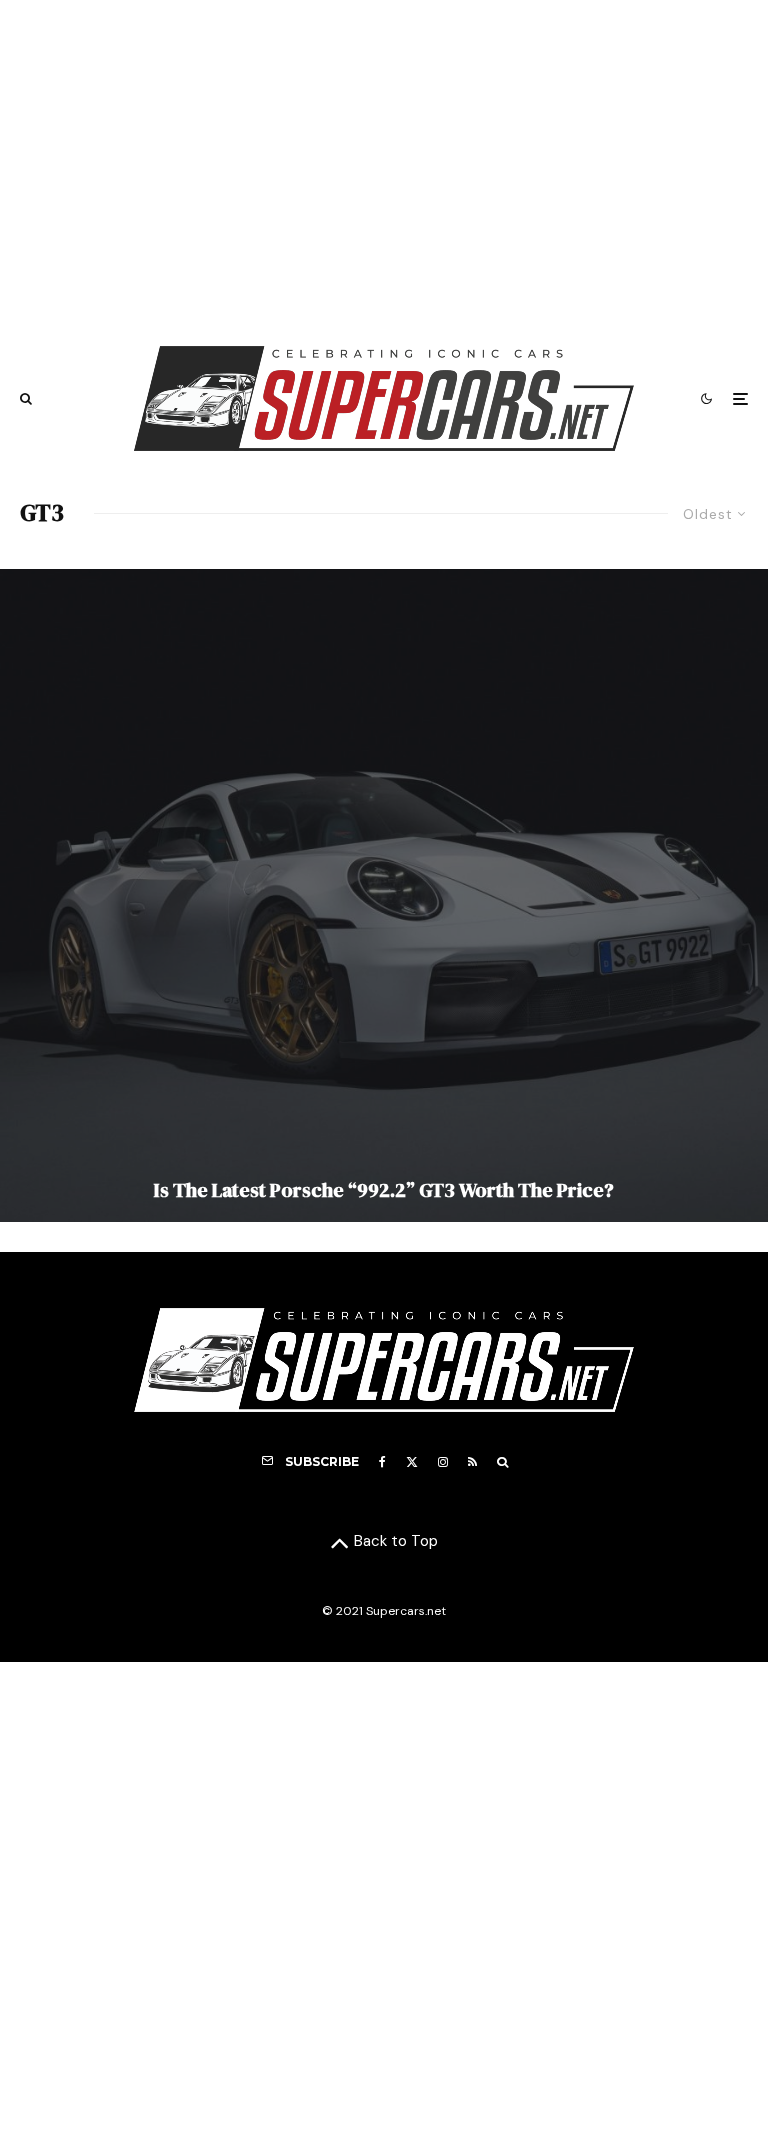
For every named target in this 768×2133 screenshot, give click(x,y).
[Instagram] (443, 1462)
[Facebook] (382, 1462)
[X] (412, 1462)
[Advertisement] (384, 163)
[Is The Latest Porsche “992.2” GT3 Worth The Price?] (384, 895)
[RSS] (472, 1462)
